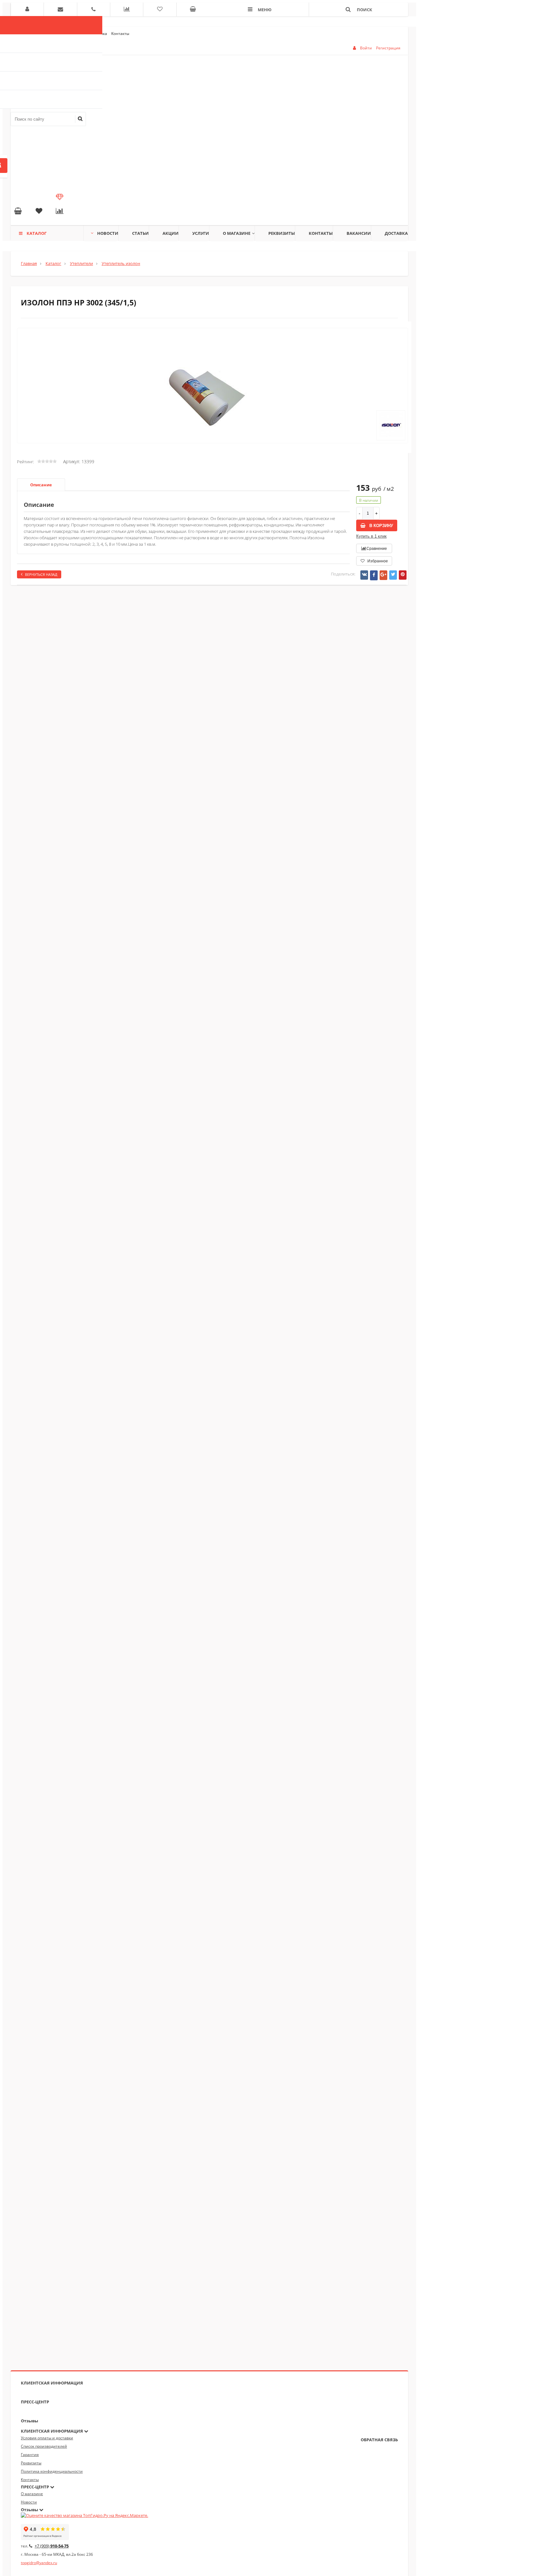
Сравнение (376, 549)
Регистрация (388, 48)
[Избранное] (39, 212)
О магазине (237, 233)
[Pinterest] (403, 575)
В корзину (381, 526)
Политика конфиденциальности (52, 2471)
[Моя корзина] (18, 212)
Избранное (377, 561)
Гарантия (30, 2455)
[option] (213, 406)
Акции (171, 233)
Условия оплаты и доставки (47, 2438)
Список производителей (44, 2446)
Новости (108, 233)
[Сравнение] (60, 212)
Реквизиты (282, 233)
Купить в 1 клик (371, 536)
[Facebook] (374, 575)
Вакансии (359, 233)
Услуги (201, 233)
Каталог (37, 233)
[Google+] (383, 575)
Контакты (120, 34)
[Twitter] (393, 575)
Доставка (396, 233)
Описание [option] (41, 485)
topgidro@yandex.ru (39, 2563)
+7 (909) (52, 2546)
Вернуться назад (41, 574)
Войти (366, 48)
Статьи (140, 233)
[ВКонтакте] (364, 575)
